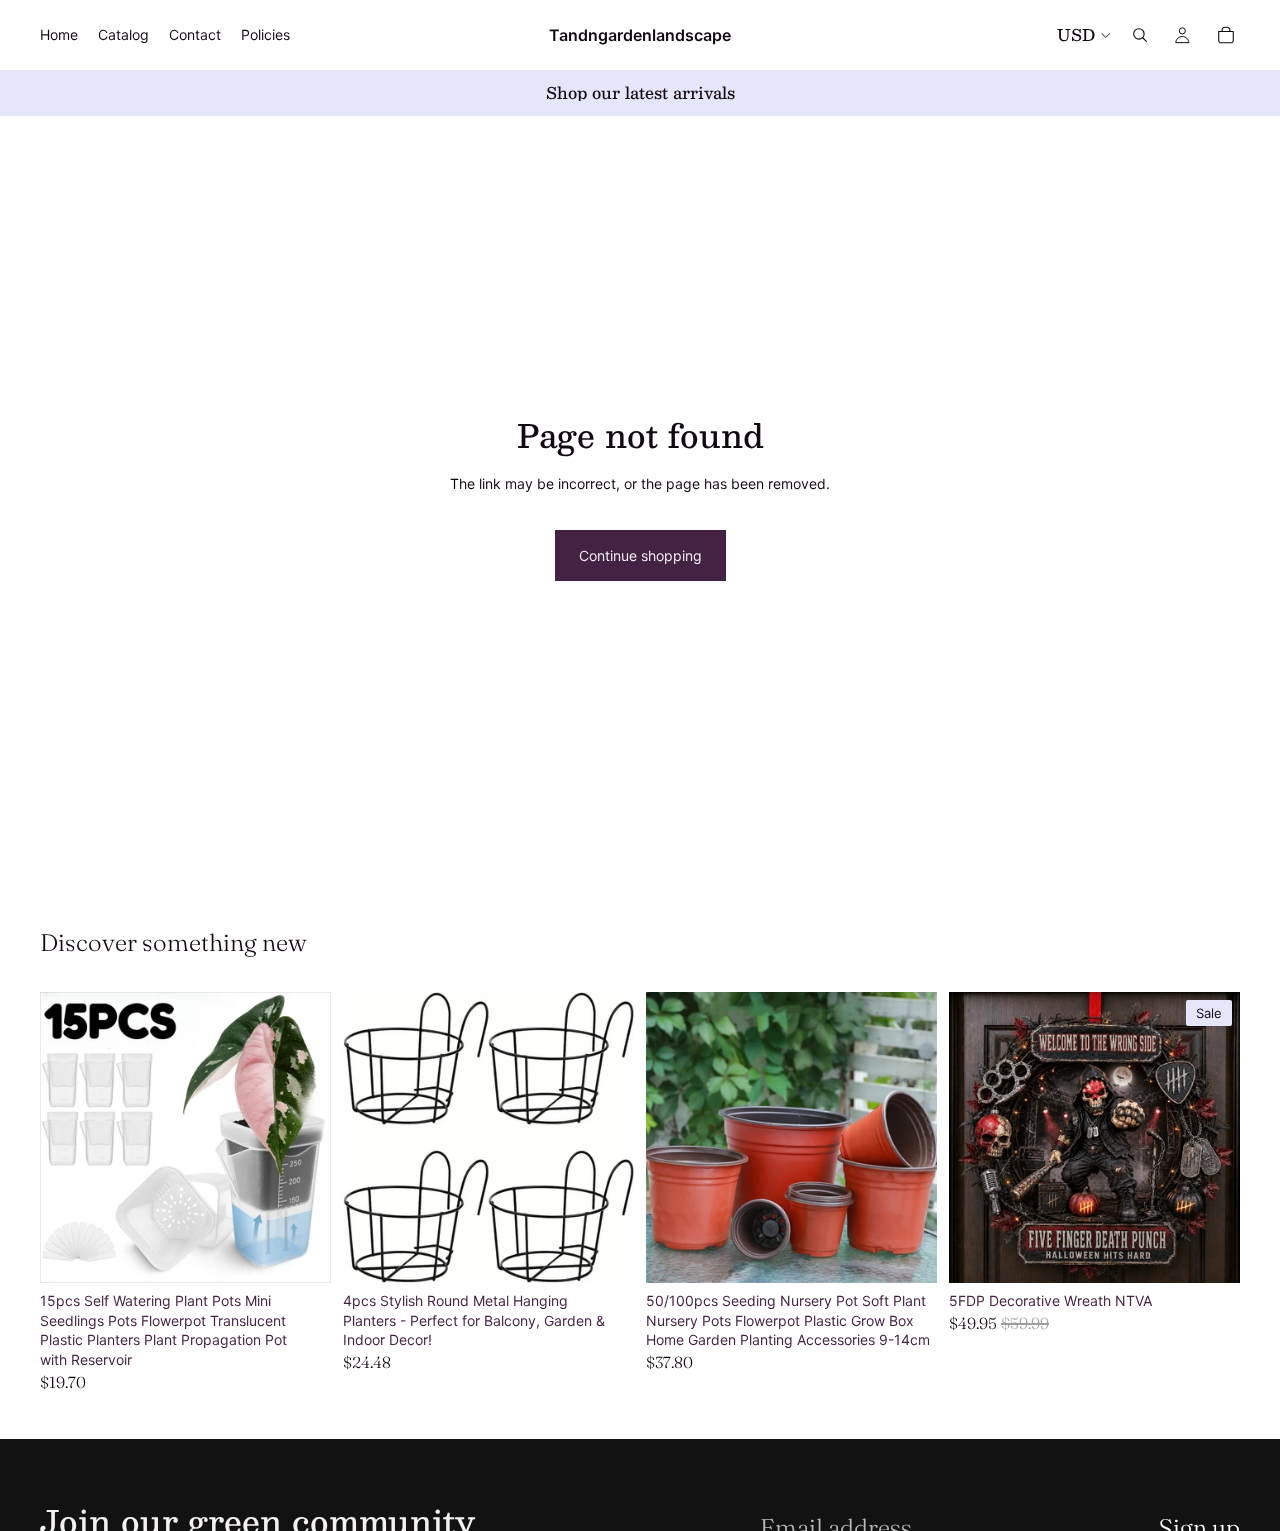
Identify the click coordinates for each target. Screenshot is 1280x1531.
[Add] (603, 1252)
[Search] (1140, 35)
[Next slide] (301, 1138)
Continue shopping (640, 555)
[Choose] (300, 1252)
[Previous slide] (70, 1138)
